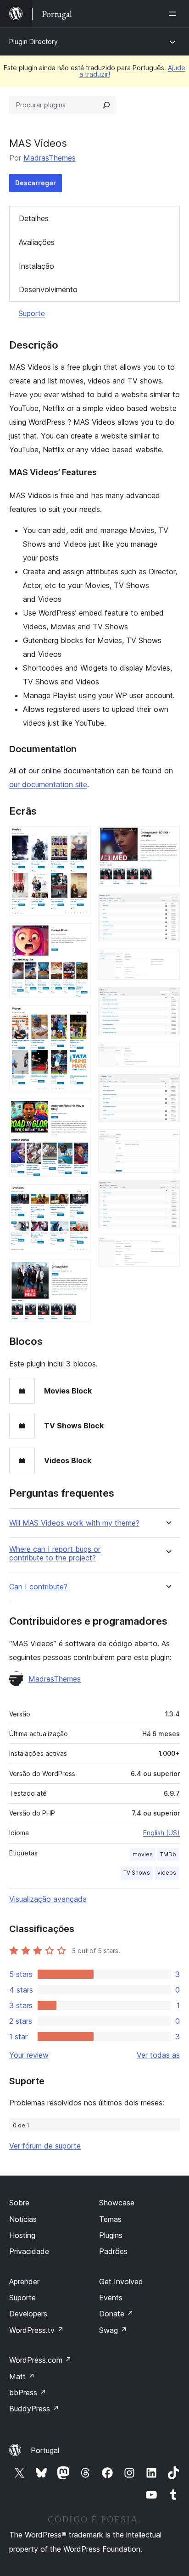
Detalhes (34, 218)
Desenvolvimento (48, 289)
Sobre (19, 2203)
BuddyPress (34, 2409)
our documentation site (48, 784)
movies (143, 1854)
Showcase (117, 2203)
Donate (116, 2314)
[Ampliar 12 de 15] (167, 1086)
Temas (110, 2219)
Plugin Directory (33, 42)
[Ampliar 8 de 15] (167, 906)
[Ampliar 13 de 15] (167, 1142)
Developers (28, 2314)
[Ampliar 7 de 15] (167, 838)
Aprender (24, 2282)
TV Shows (137, 1873)
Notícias (23, 2219)
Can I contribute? (38, 1587)
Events (111, 2298)
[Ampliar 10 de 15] (167, 999)
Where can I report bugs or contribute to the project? (55, 1554)
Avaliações (37, 242)
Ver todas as (158, 2055)
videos (167, 1873)
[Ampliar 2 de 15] (78, 936)
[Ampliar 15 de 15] (167, 1248)
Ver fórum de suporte (45, 2146)
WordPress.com (40, 2360)
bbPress (28, 2393)
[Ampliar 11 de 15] (167, 1055)
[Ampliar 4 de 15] (78, 1111)
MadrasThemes (50, 158)
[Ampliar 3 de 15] (78, 1018)
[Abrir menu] (174, 14)
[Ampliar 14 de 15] (167, 1193)
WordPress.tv (36, 2330)
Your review (29, 2055)
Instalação (36, 266)
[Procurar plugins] (106, 105)
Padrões (113, 2251)
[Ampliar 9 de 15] (167, 961)
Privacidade (29, 2251)
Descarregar (36, 183)
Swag (113, 2330)
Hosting (22, 2235)
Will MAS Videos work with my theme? (74, 1523)
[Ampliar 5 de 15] (78, 1197)
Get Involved (121, 2282)
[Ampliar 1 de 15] (78, 838)
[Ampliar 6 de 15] (78, 1272)
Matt (22, 2376)
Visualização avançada (48, 1899)
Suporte (32, 313)
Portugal (45, 2450)
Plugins (111, 2235)
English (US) (161, 1833)
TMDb (168, 1854)
